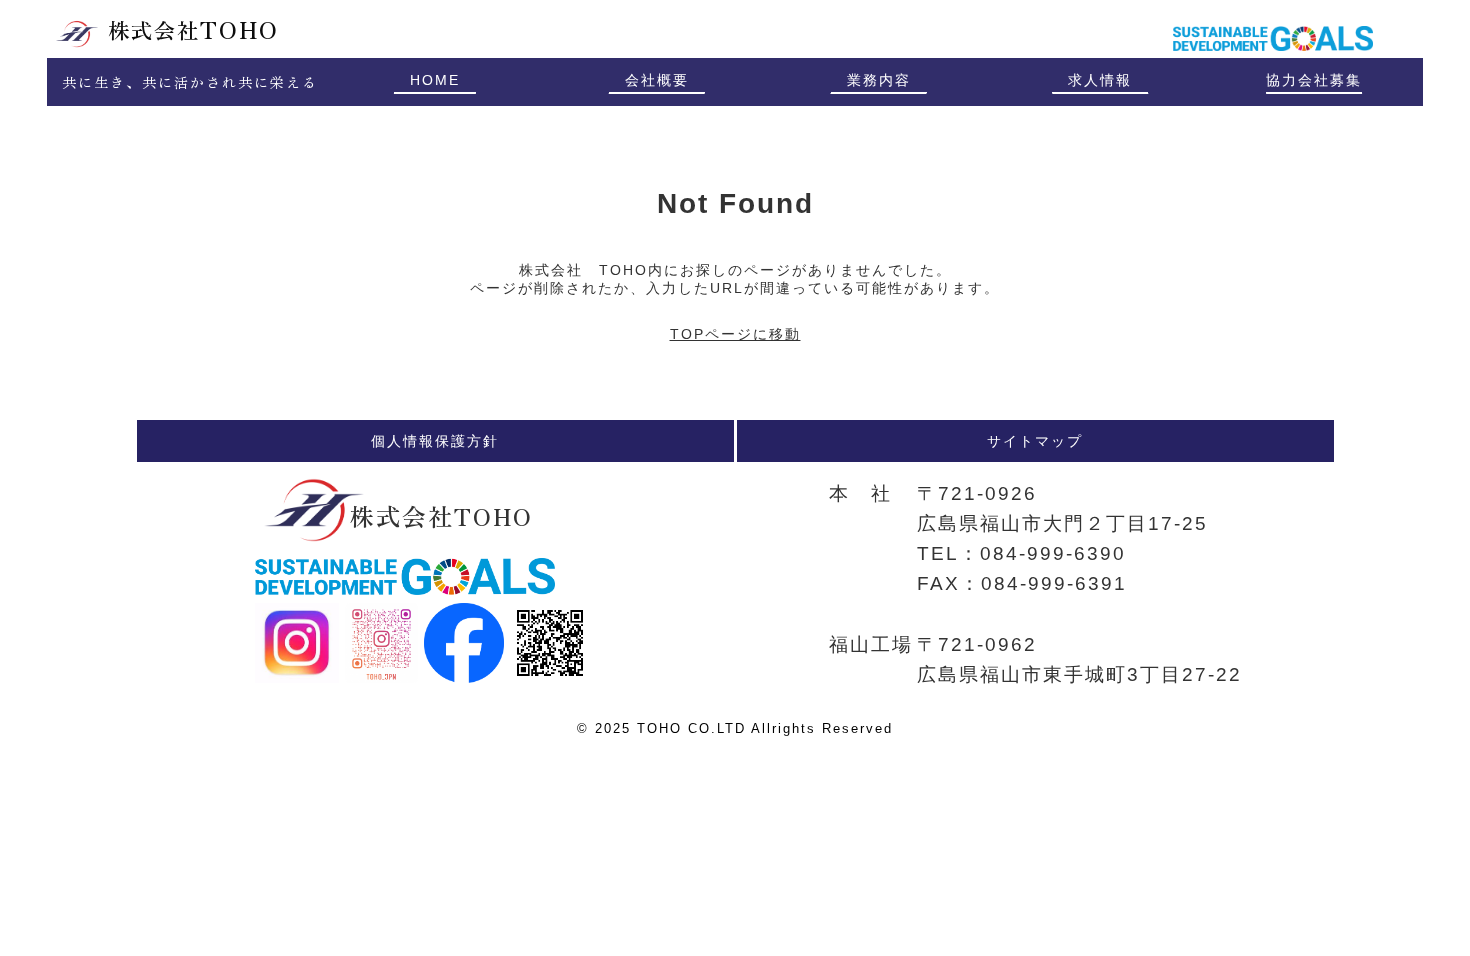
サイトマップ (1035, 441)
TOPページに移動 (735, 334)
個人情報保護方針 (435, 441)
